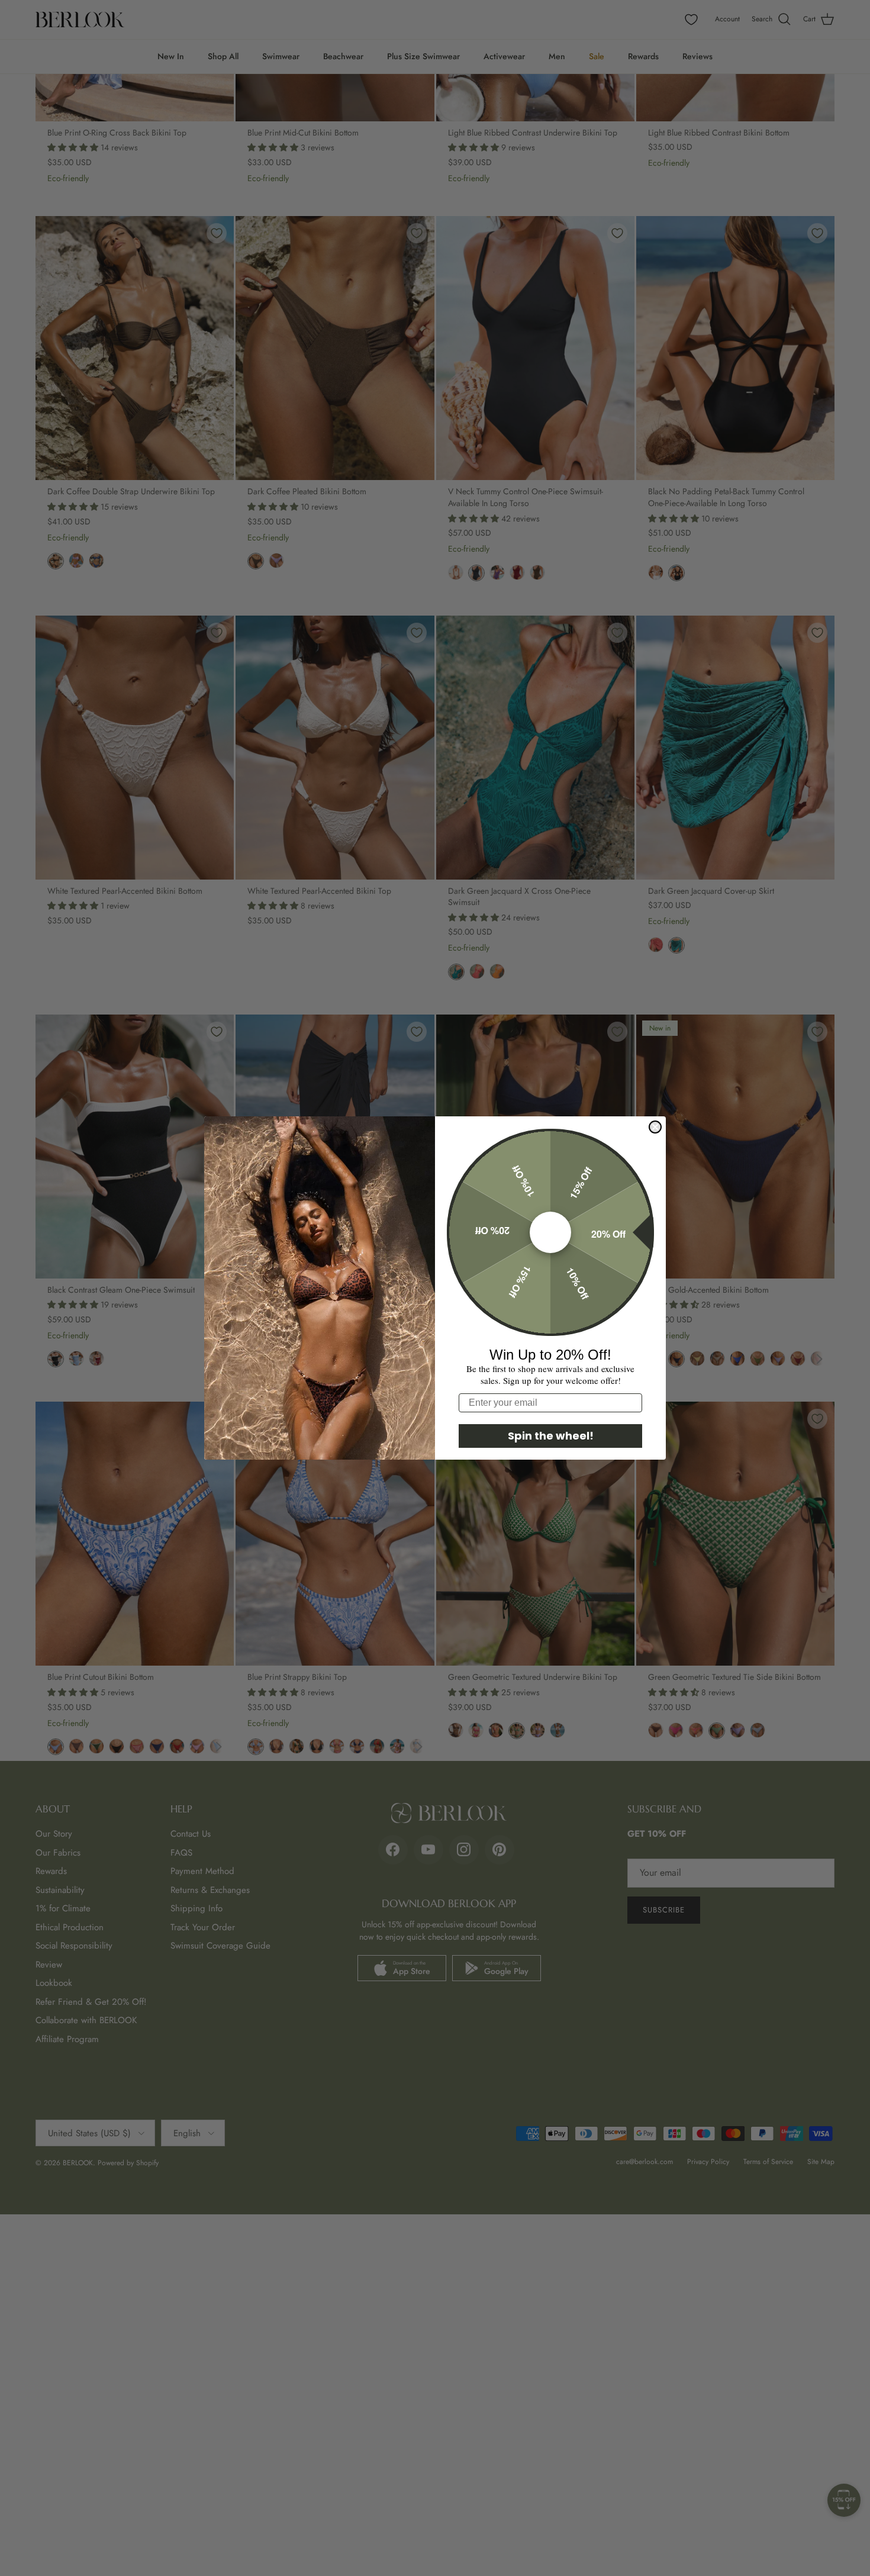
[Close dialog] (655, 1127)
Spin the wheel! (551, 1436)
